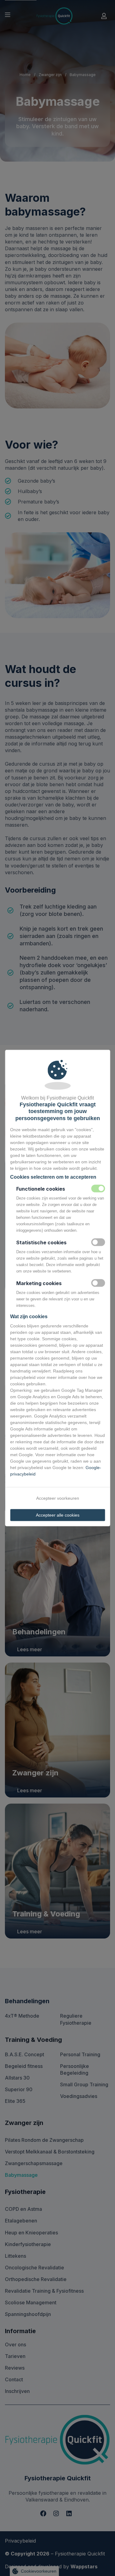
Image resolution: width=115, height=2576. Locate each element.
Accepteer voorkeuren (58, 1498)
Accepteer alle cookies (58, 1515)
